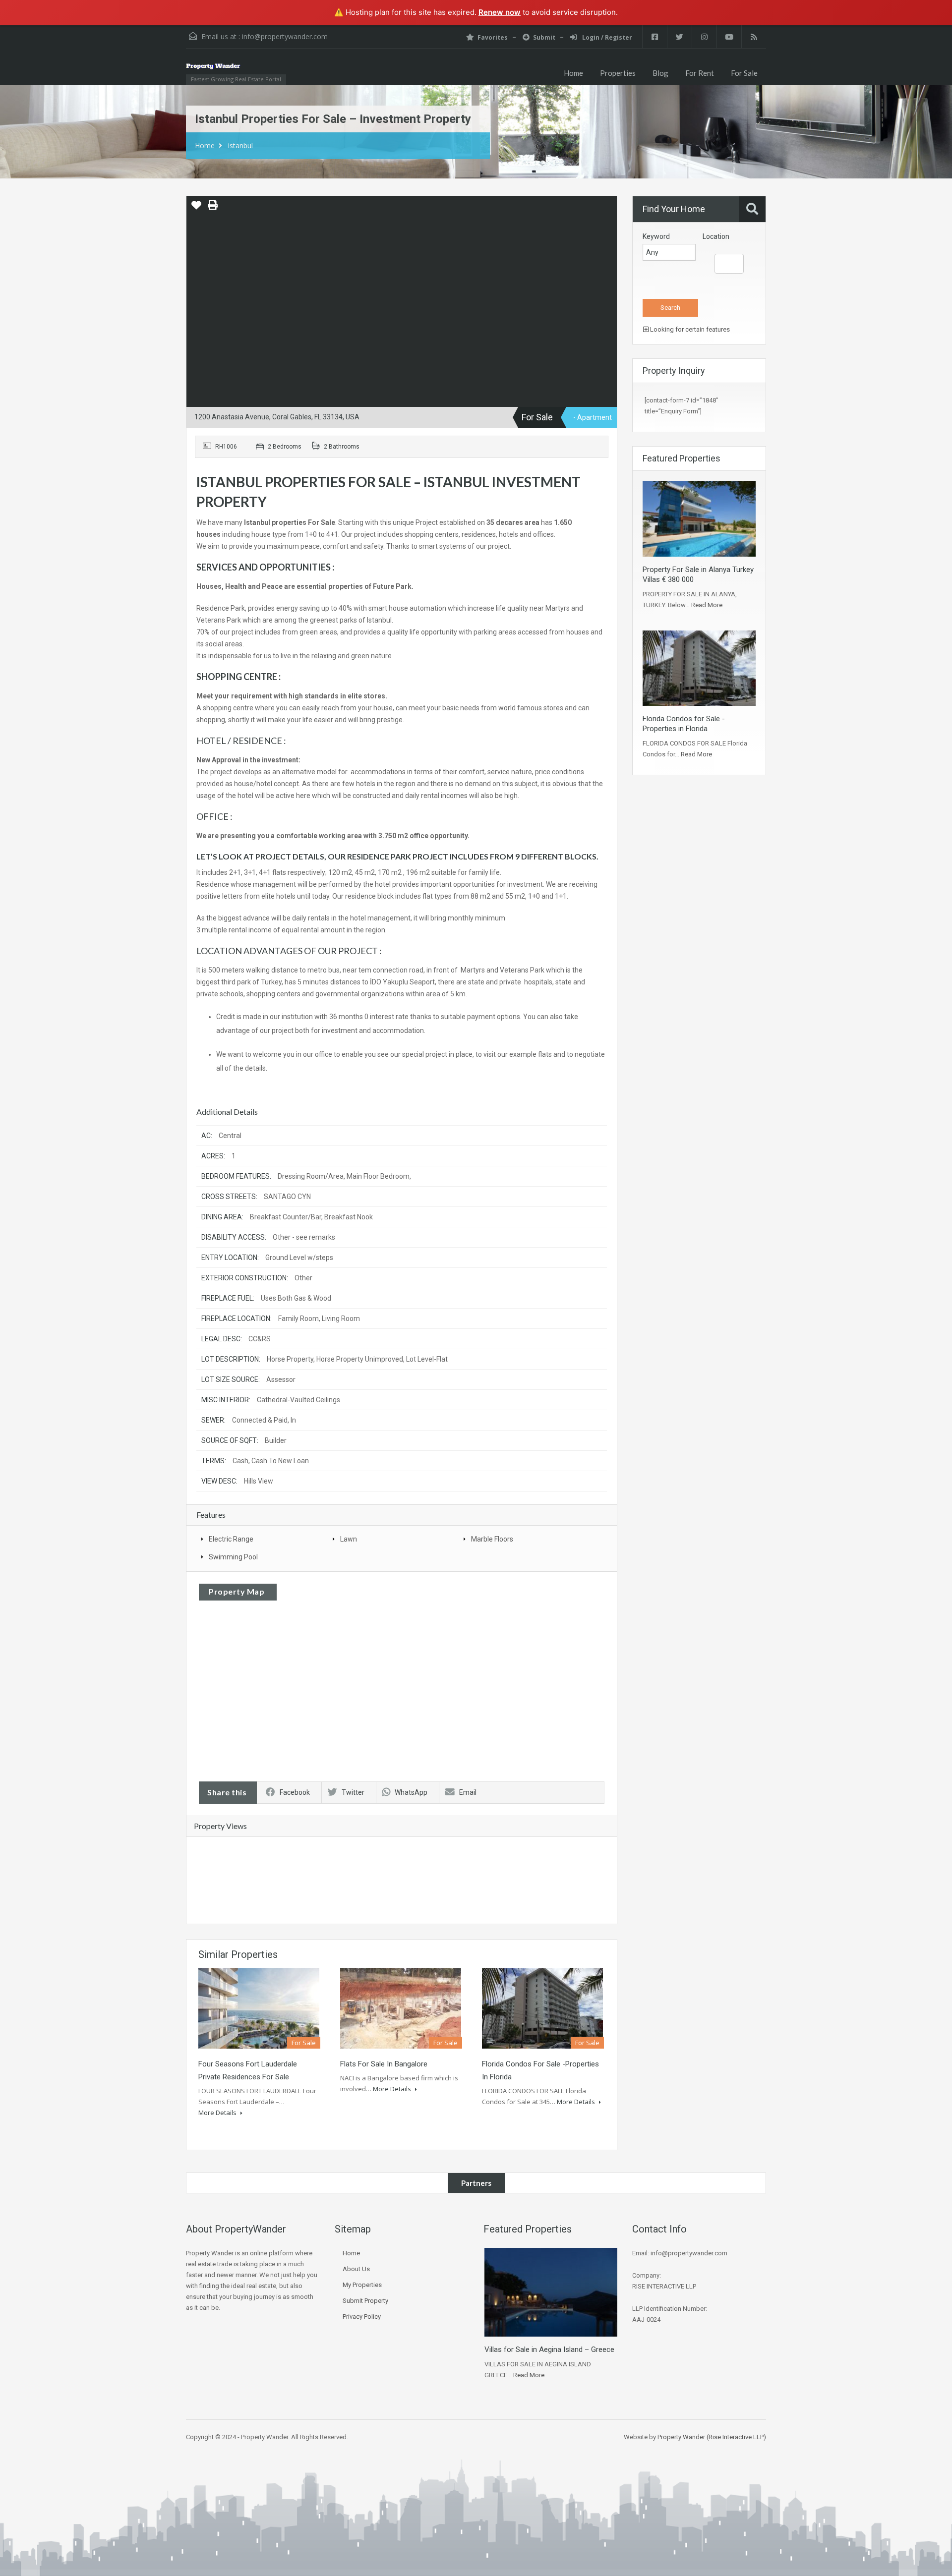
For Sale (744, 73)
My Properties (362, 2285)
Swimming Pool (233, 1557)
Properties (618, 73)
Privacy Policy (362, 2317)
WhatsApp (411, 1792)
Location (716, 236)
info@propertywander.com (285, 36)
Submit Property (365, 2301)
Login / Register (606, 37)
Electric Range (231, 1539)
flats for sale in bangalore (384, 2064)
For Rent (700, 73)
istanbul (240, 145)
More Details (218, 2113)
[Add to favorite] (196, 209)
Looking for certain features (689, 329)
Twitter (353, 1792)
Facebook (295, 1792)
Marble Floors (492, 1539)
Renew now (500, 12)
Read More (707, 605)
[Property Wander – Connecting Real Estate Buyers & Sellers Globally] (228, 72)
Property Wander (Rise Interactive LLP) (712, 2437)
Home (573, 73)
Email (468, 1792)
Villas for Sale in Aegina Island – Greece (549, 2349)
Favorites (493, 37)
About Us (356, 2269)
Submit (544, 37)
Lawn (349, 1539)
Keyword (656, 236)
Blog (660, 73)
